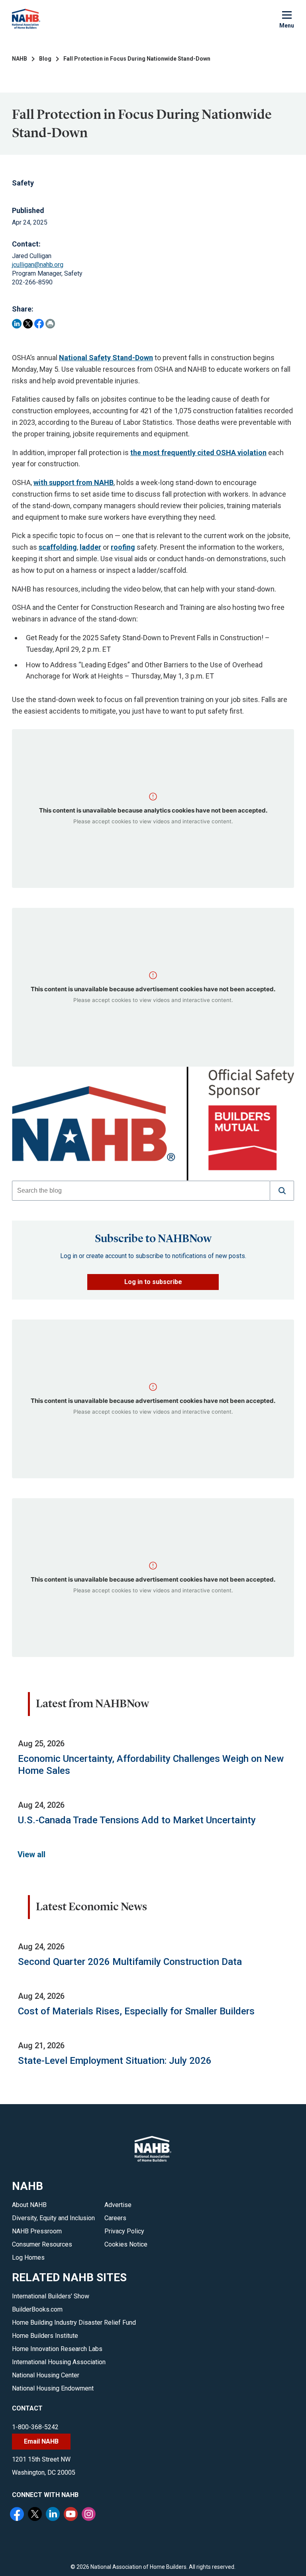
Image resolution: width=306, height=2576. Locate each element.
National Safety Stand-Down (106, 358)
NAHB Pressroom (37, 2231)
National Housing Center (46, 2375)
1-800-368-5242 (35, 2427)
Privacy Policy (124, 2231)
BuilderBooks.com (37, 2309)
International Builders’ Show (51, 2296)
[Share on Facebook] (39, 324)
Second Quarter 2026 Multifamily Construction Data (130, 1962)
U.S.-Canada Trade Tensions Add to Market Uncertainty (137, 1820)
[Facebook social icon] (18, 2515)
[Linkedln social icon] (54, 2515)
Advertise (118, 2205)
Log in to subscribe (153, 1282)
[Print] (50, 324)
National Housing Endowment (53, 2388)
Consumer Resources (42, 2244)
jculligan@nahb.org (38, 265)
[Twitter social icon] (36, 2515)
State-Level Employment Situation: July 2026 (115, 2061)
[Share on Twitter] (28, 324)
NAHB (20, 59)
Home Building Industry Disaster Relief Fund (74, 2323)
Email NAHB (41, 2441)
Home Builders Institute (45, 2336)
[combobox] (141, 1191)
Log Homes (28, 2257)
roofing (123, 547)
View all (31, 1854)
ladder (90, 547)
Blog (45, 59)
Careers (115, 2218)
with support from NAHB (74, 482)
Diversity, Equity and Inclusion (53, 2218)
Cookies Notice (126, 2244)
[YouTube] (72, 2515)
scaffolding (58, 547)
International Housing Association (59, 2362)
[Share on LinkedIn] (17, 324)
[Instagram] (90, 2515)
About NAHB (29, 2205)
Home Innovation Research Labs (57, 2349)
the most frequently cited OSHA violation (198, 453)
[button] (282, 1191)
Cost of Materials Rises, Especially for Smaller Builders (136, 2011)
